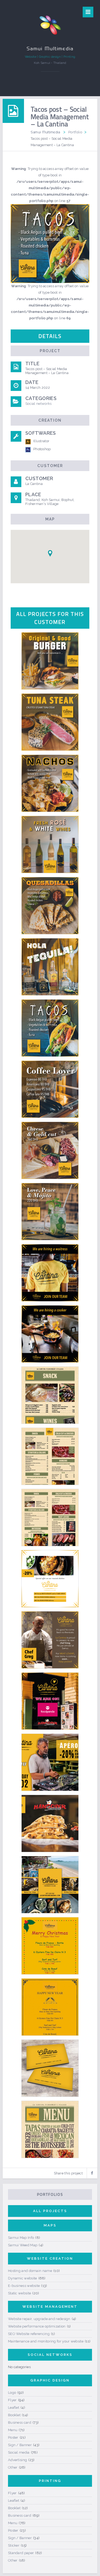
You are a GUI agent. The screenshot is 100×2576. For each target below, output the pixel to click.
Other (13, 2467)
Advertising (17, 2460)
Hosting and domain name (30, 2271)
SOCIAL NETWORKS (50, 2355)
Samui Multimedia (45, 132)
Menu (13, 2430)
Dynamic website (23, 2278)
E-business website (24, 2286)
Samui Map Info (21, 2238)
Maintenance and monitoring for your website (46, 2341)
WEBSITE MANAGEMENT (50, 2307)
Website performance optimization (37, 2326)
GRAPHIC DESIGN (50, 2380)
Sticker (14, 2545)
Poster (13, 2437)
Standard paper (21, 2553)
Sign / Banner (20, 2445)
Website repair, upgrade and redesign (39, 2319)
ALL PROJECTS (50, 2211)
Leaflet (14, 2408)
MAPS (50, 2225)
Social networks (39, 404)
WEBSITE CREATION (50, 2258)
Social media (19, 2452)
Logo (12, 2393)
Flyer (12, 2400)
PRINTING (50, 2481)
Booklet (14, 2415)
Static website (19, 2293)
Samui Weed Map (23, 2245)
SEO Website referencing (29, 2334)
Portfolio (75, 132)
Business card (20, 2422)
